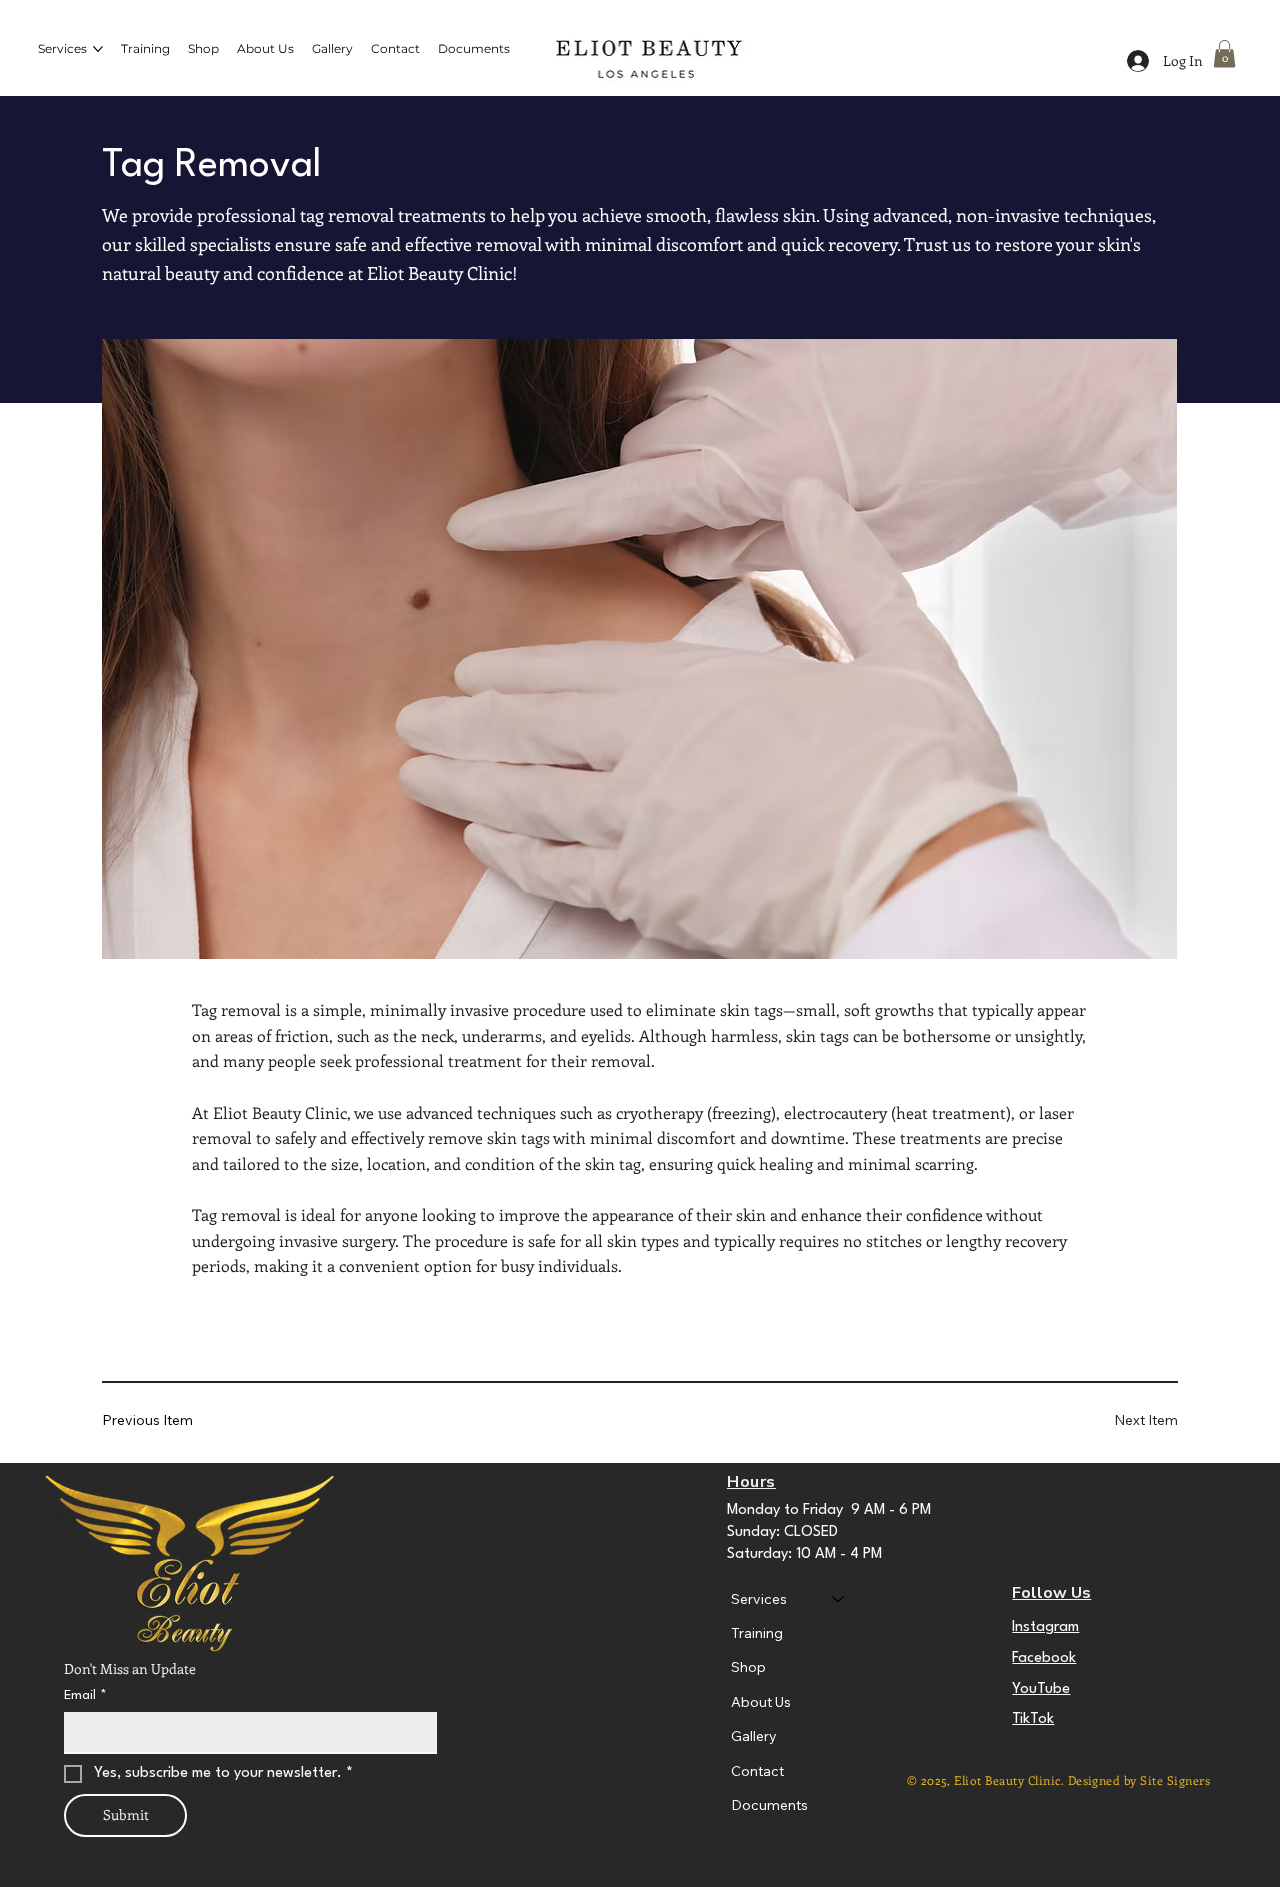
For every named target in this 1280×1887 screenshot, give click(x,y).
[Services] (839, 1599)
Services (759, 1599)
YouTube (1041, 1689)
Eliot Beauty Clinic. (1010, 1780)
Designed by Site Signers (1139, 1780)
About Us (761, 1702)
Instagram (1045, 1627)
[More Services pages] (98, 49)
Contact (757, 1771)
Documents (769, 1805)
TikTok (1033, 1719)
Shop (748, 1667)
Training (757, 1633)
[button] (1224, 53)
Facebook (1044, 1658)
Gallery (754, 1736)
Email (85, 1695)
